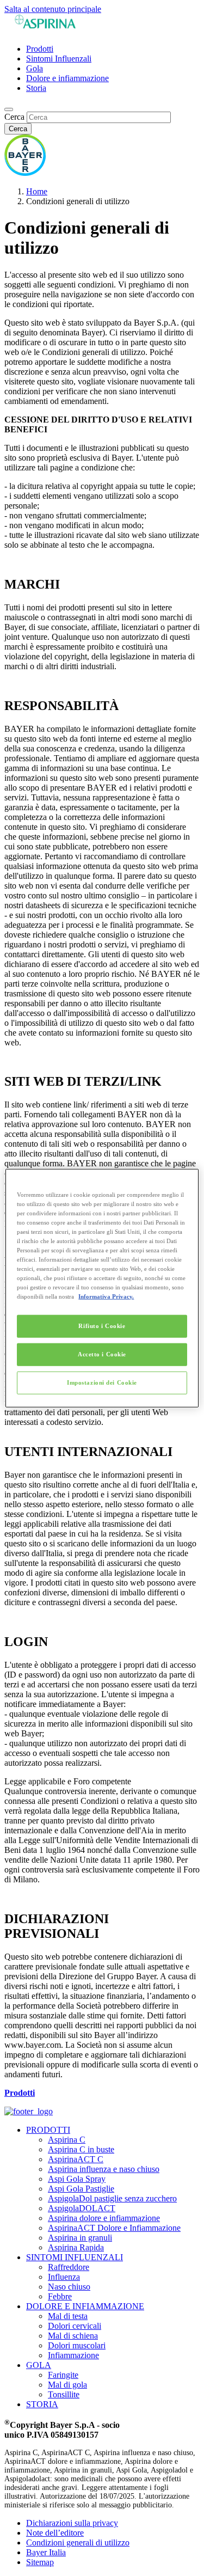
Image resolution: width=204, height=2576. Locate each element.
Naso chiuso (69, 2287)
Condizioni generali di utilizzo (78, 2543)
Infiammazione (73, 2355)
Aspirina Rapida (76, 2247)
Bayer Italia (46, 2552)
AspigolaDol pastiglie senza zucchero (112, 2198)
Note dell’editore (55, 2533)
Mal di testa (68, 2316)
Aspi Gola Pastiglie (81, 2189)
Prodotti (40, 49)
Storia (36, 88)
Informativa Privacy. (106, 1296)
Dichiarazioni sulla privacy (72, 2523)
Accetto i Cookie (102, 1354)
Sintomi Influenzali (59, 59)
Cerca (14, 117)
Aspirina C (67, 2140)
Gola (35, 68)
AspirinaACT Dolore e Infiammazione (114, 2228)
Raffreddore (69, 2267)
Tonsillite (64, 2394)
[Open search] (9, 109)
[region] (102, 1288)
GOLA (39, 2365)
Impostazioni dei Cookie (102, 1382)
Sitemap (40, 2562)
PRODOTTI (48, 2130)
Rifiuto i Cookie (102, 1326)
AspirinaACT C (76, 2159)
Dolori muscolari (77, 2345)
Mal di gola (67, 2385)
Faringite (63, 2375)
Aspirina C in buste (81, 2149)
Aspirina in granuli (80, 2238)
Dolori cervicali (75, 2326)
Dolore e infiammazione (67, 78)
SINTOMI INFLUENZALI (75, 2257)
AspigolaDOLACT (82, 2208)
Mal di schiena (73, 2336)
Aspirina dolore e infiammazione (104, 2218)
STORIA (42, 2404)
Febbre (60, 2296)
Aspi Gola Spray (77, 2179)
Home (37, 191)
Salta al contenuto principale (53, 9)
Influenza (64, 2277)
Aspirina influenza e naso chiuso (104, 2169)
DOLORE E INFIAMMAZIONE (85, 2306)
